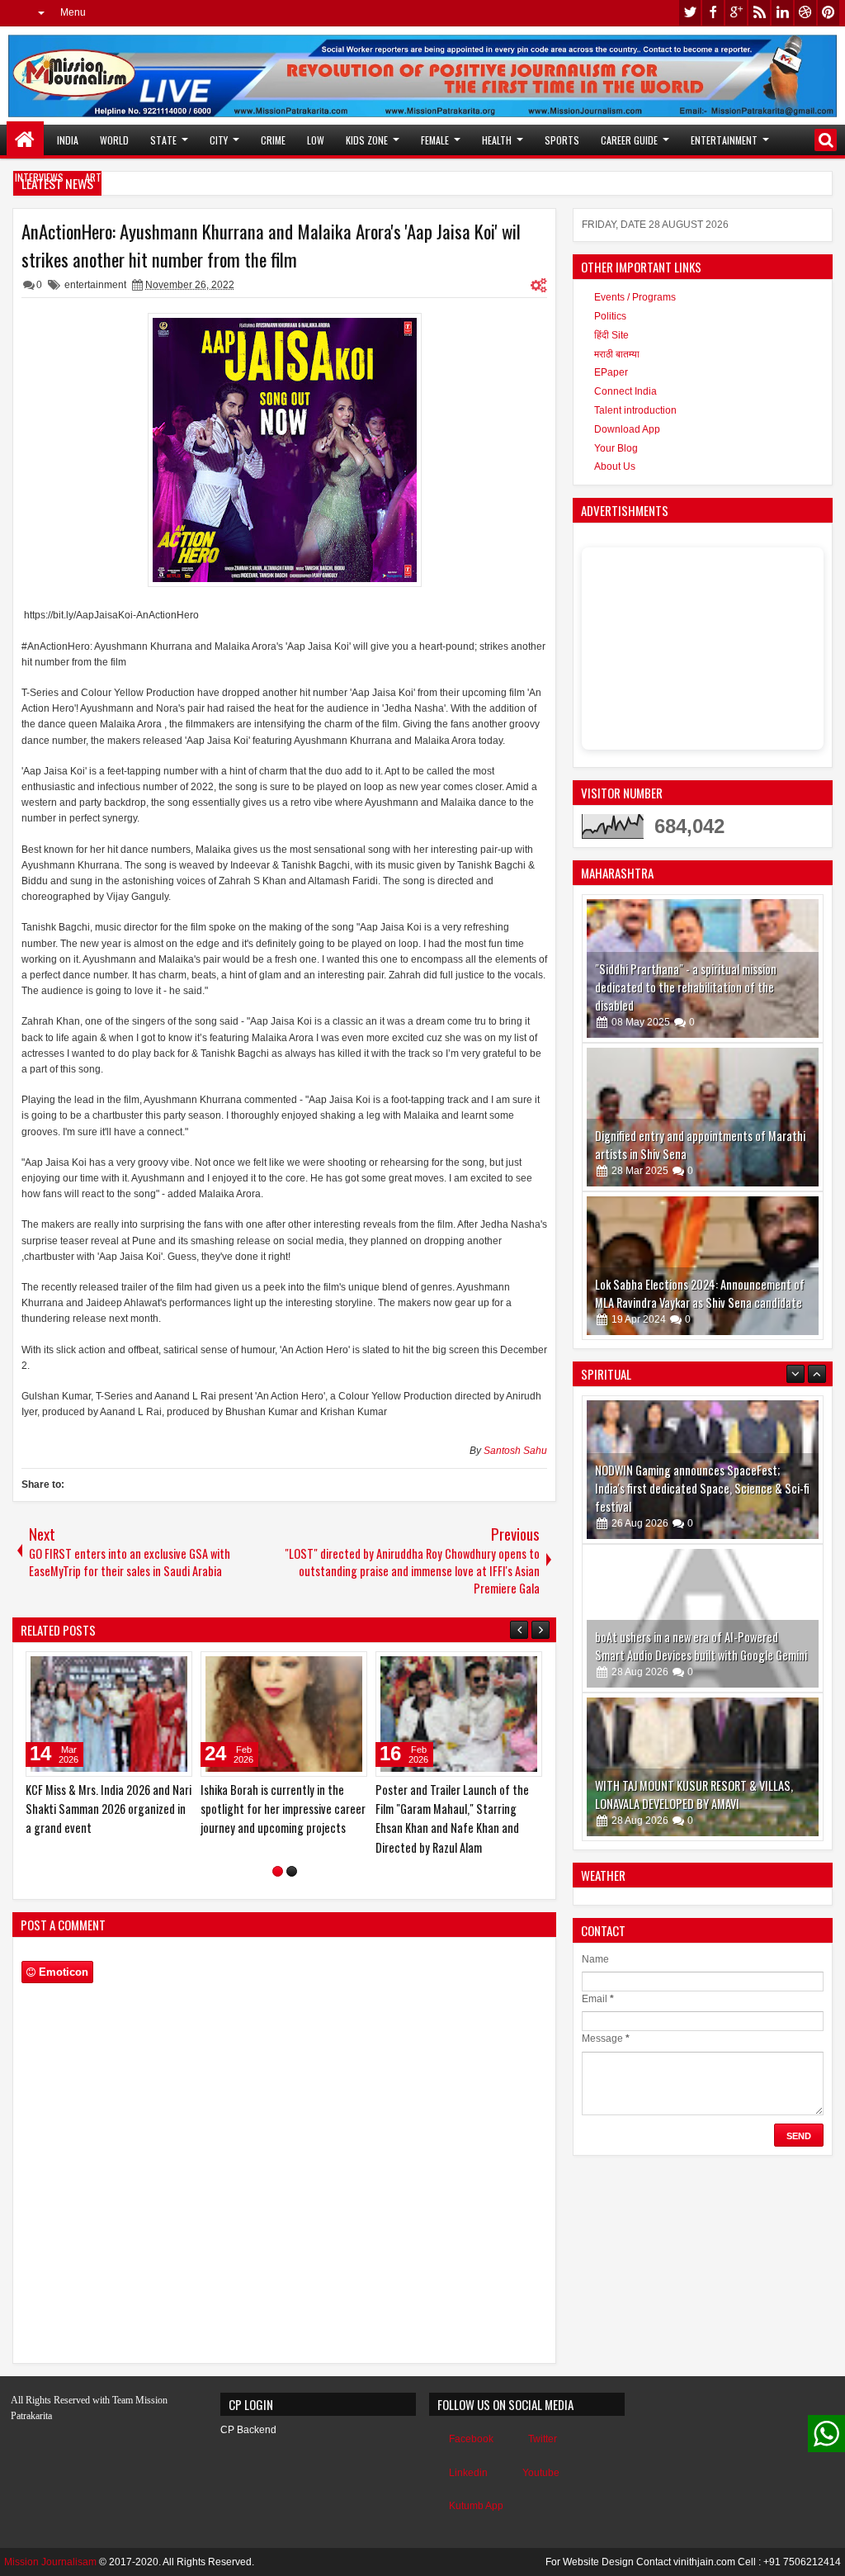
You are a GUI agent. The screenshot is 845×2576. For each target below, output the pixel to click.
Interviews (39, 177)
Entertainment (724, 140)
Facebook (471, 2439)
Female (435, 140)
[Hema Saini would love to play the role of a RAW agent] (459, 1714)
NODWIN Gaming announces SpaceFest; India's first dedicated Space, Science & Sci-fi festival (702, 1427)
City (219, 140)
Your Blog (616, 448)
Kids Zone (367, 140)
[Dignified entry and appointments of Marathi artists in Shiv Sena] (703, 1117)
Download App (627, 429)
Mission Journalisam (50, 2562)
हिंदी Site (611, 335)
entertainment (95, 285)
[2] (292, 1871)
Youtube (541, 2473)
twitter (690, 13)
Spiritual (178, 177)
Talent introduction (635, 410)
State (163, 140)
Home (25, 140)
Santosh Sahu (515, 1451)
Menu (73, 12)
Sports (562, 140)
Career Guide (629, 140)
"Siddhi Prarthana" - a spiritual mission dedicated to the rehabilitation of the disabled (686, 987)
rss (759, 13)
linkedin (782, 13)
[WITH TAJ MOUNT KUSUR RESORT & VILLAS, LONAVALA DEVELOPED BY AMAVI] (703, 1706)
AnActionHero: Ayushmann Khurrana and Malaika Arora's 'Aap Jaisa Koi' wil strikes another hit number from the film (271, 245)
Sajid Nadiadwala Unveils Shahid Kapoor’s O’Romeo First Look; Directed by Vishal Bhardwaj (275, 1809)
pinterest (828, 13)
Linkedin (468, 2473)
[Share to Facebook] (138, 1668)
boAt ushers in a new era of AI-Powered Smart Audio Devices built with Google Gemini (701, 1585)
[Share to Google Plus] (174, 1668)
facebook (713, 13)
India (68, 140)
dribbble (805, 13)
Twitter (543, 2439)
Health (497, 140)
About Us (615, 466)
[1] (278, 1871)
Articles (104, 177)
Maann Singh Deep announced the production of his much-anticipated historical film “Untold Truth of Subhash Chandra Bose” (106, 1818)
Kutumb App (476, 2506)
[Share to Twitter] (156, 1668)
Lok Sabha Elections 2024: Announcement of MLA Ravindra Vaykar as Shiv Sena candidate (700, 1293)
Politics (610, 316)
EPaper (611, 372)
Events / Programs (635, 297)
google (736, 13)
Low (316, 140)
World (114, 140)
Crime (273, 140)
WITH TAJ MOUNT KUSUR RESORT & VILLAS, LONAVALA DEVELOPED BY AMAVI (694, 1733)
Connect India (625, 391)
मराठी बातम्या (617, 354)
